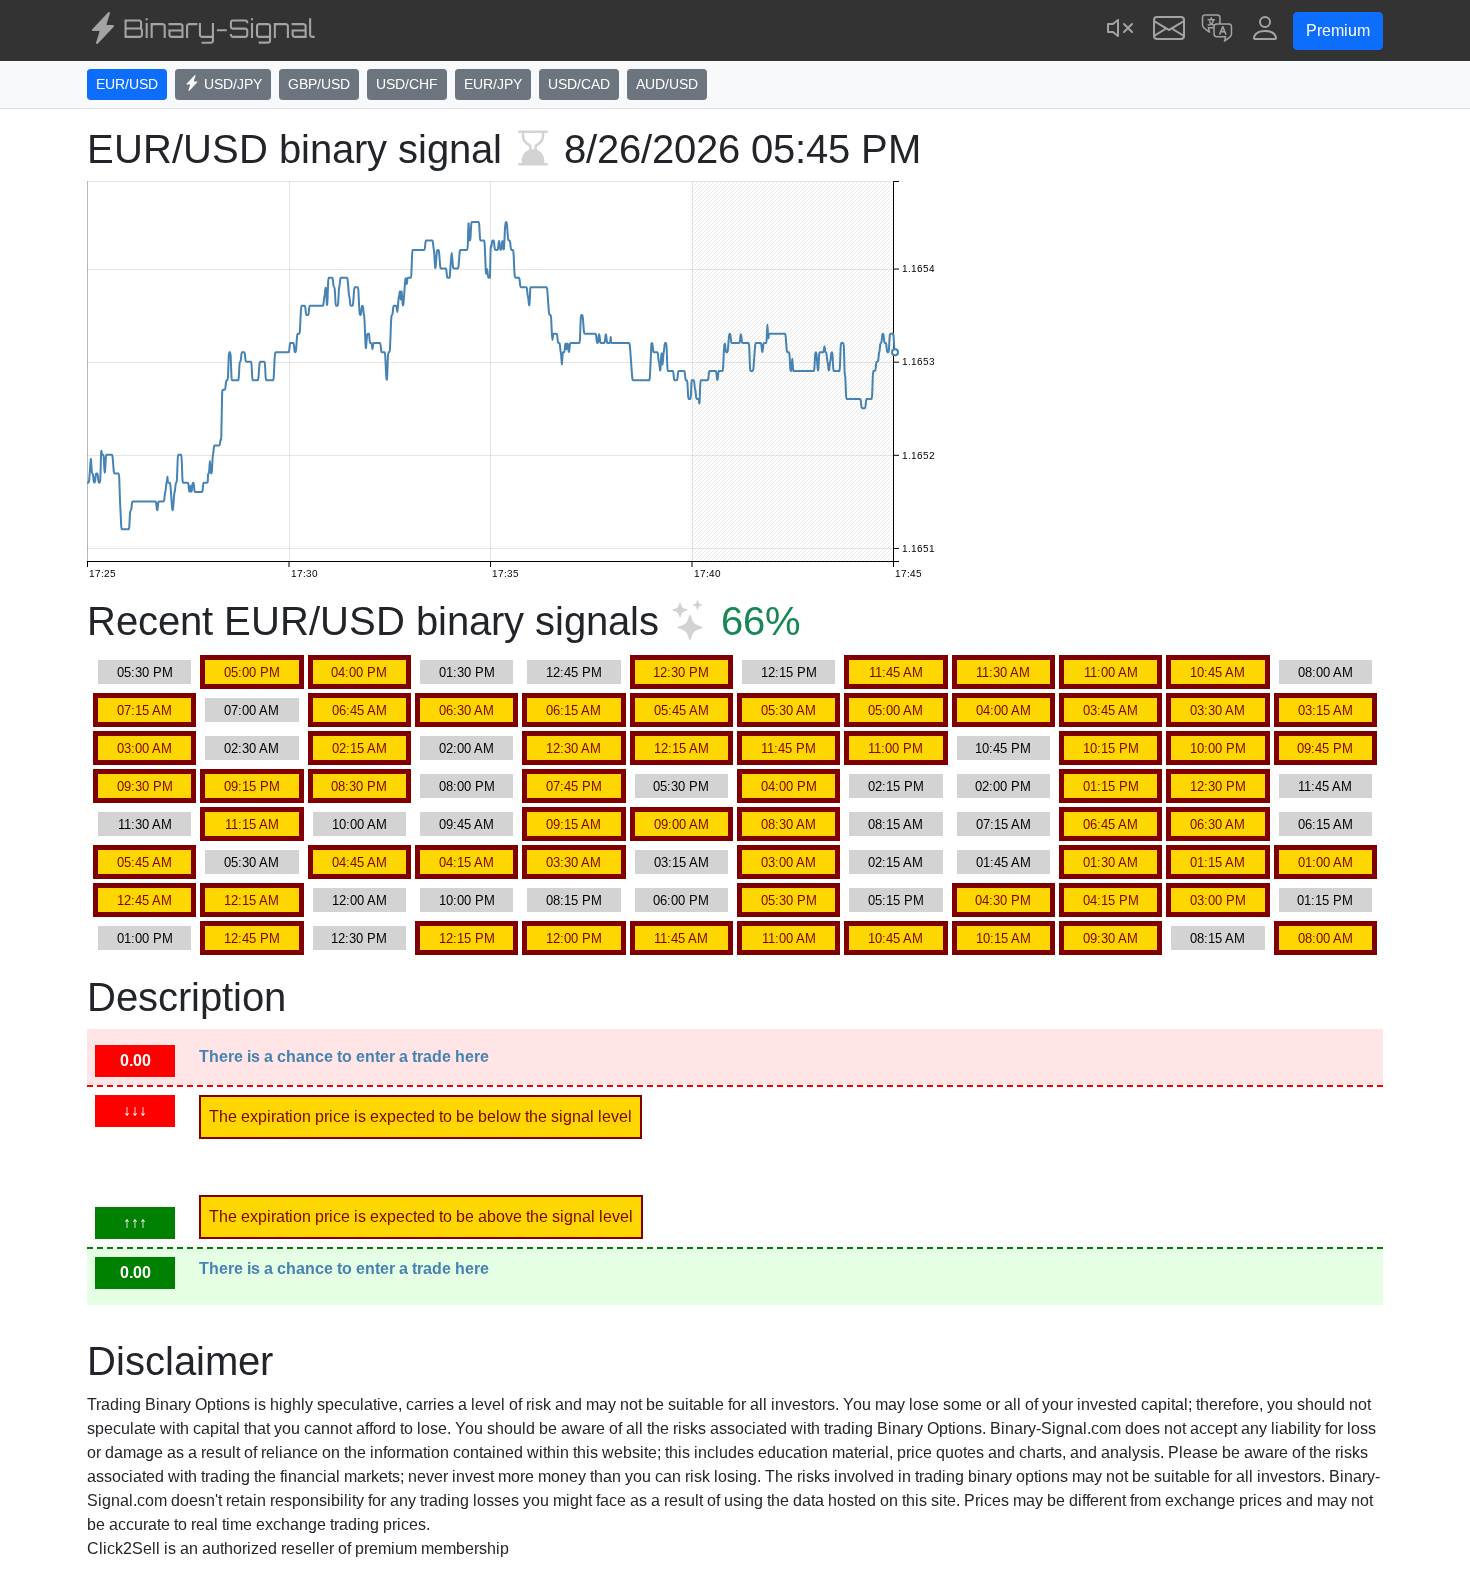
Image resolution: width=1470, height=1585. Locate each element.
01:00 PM (145, 938)
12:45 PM (574, 672)
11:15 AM (252, 824)
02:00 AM (466, 748)
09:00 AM (681, 824)
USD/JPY (231, 84)
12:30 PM (681, 672)
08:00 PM (467, 786)
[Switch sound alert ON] (1121, 30)
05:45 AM (681, 710)
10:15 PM (1111, 748)
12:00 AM (359, 900)
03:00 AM (144, 748)
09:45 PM (1325, 748)
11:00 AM (1111, 672)
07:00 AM (251, 710)
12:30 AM (573, 748)
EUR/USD (127, 84)
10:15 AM (1003, 938)
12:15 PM (789, 672)
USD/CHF (407, 84)
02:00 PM (1003, 786)
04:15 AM (466, 862)
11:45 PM (788, 748)
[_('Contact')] (1169, 30)
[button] (1217, 30)
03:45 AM (1110, 710)
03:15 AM (1325, 710)
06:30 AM (466, 710)
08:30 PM (359, 786)
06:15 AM (573, 710)
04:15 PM (1111, 900)
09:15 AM (573, 824)
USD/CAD (579, 84)
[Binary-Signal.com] (201, 31)
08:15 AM (895, 824)
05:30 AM (788, 710)
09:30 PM (145, 786)
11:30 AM (1003, 672)
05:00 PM (252, 672)
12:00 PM (574, 938)
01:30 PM (467, 672)
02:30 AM (251, 748)
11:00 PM (895, 748)
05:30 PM (145, 672)
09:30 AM (1110, 938)
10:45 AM (1217, 672)
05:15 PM (896, 900)
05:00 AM (895, 710)
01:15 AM (1217, 862)
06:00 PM (681, 900)
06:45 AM (359, 710)
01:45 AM (1003, 862)
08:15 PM (574, 900)
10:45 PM (1003, 748)
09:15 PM (252, 786)
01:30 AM (1110, 862)
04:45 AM (359, 862)
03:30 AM (1217, 710)
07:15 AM (144, 710)
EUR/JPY (493, 84)
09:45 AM (466, 824)
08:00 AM (1325, 672)
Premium (1338, 30)
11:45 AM (896, 672)
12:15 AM (681, 748)
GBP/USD (319, 84)
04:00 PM (359, 672)
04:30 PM (1003, 900)
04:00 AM (1003, 710)
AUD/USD (667, 84)
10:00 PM (1218, 748)
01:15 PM (1111, 786)
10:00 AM (359, 824)
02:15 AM (359, 748)
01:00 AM (1325, 862)
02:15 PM (896, 786)
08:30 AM (788, 824)
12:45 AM (144, 900)
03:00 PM (1218, 900)
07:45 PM (574, 786)
